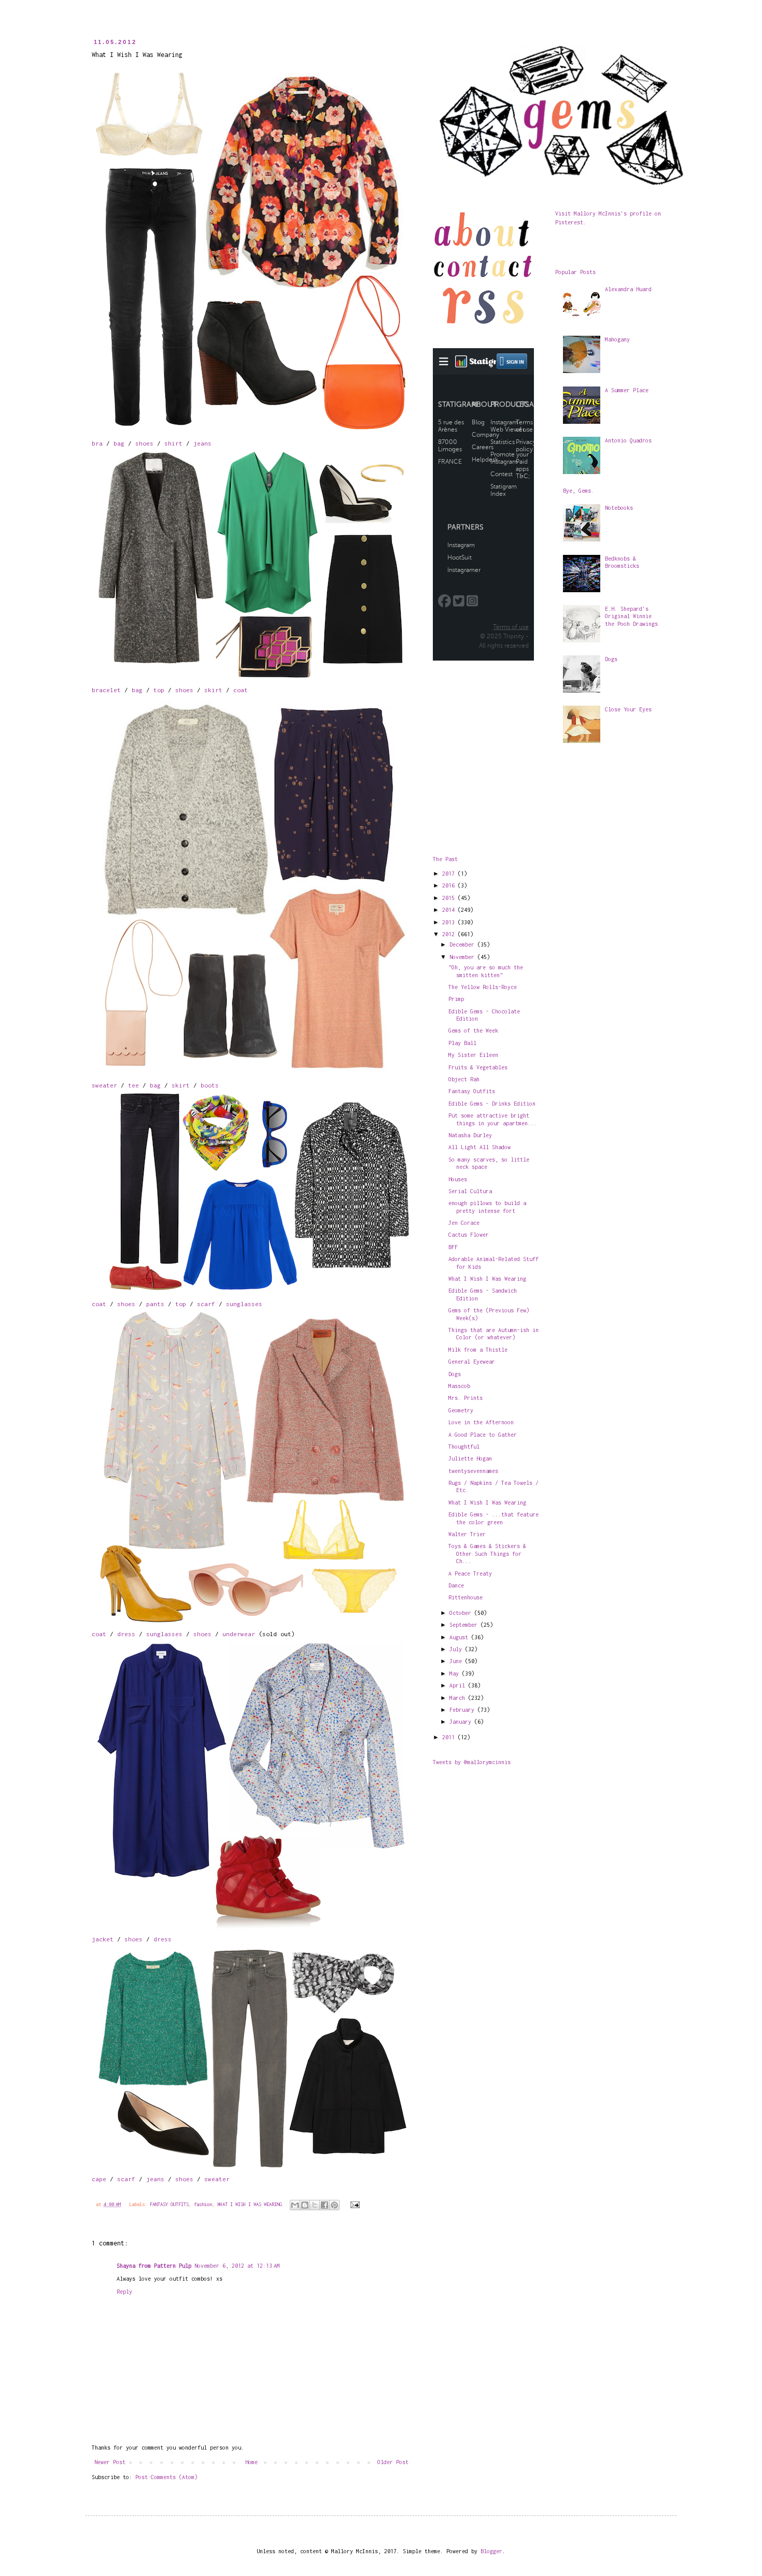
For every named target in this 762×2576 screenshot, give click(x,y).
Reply (124, 2292)
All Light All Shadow (479, 1147)
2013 (450, 922)
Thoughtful (464, 1447)
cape (99, 2179)
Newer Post (110, 2462)
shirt (173, 443)
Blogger (491, 2551)
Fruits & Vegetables (478, 1067)
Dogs (455, 1374)
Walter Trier (467, 1534)
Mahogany (617, 339)
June (457, 1661)
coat (241, 690)
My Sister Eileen (473, 1055)
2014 (450, 910)
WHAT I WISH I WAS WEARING (250, 2204)
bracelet (106, 690)
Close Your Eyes (628, 709)
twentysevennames (473, 1471)
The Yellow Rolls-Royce (483, 987)
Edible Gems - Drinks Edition (492, 1104)
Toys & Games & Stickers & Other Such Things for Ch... (487, 1554)
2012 (450, 934)
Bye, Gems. (578, 491)
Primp (456, 999)
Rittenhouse (465, 1597)
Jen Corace (464, 1223)
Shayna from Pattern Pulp (154, 2266)
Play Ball (462, 1043)
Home (251, 2462)
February (463, 1710)
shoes (144, 443)
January (462, 1722)
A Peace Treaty (470, 1573)
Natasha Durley (470, 1135)
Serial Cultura (470, 1191)
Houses (458, 1179)
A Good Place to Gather (483, 1435)
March (459, 1698)
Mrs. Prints (465, 1398)
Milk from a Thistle (478, 1350)
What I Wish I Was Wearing (487, 1279)
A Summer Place (627, 390)
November (463, 957)
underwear (239, 1634)
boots (210, 1085)
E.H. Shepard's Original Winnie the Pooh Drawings (631, 616)
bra (97, 443)
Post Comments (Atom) (166, 2477)
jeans (202, 443)
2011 (450, 1737)
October (462, 1613)
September (465, 1625)
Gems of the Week (473, 1031)
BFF (453, 1247)
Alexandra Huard (628, 289)
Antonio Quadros (628, 440)
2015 (450, 898)
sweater (104, 1085)
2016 (450, 885)
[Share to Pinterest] (334, 2205)
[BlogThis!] (305, 2205)
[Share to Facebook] (324, 2205)
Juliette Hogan (470, 1458)
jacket (103, 1939)
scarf (206, 1304)
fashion (203, 2204)
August (460, 1637)
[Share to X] (315, 2205)
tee (133, 1085)
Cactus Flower (469, 1235)
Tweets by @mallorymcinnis (472, 1762)
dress (126, 1634)
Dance (456, 1585)
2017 (450, 874)
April (459, 1685)
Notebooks (619, 508)
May (456, 1673)
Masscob (459, 1386)
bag (119, 443)
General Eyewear (472, 1362)
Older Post (393, 2462)
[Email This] (295, 2205)
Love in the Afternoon (481, 1422)
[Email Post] (353, 2204)
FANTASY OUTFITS (169, 2204)
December (463, 944)
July (457, 1649)
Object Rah (464, 1079)
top (159, 690)
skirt (213, 690)
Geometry (461, 1410)
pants (155, 1304)
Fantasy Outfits (472, 1091)
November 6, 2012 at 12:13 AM (237, 2266)
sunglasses (244, 1304)
